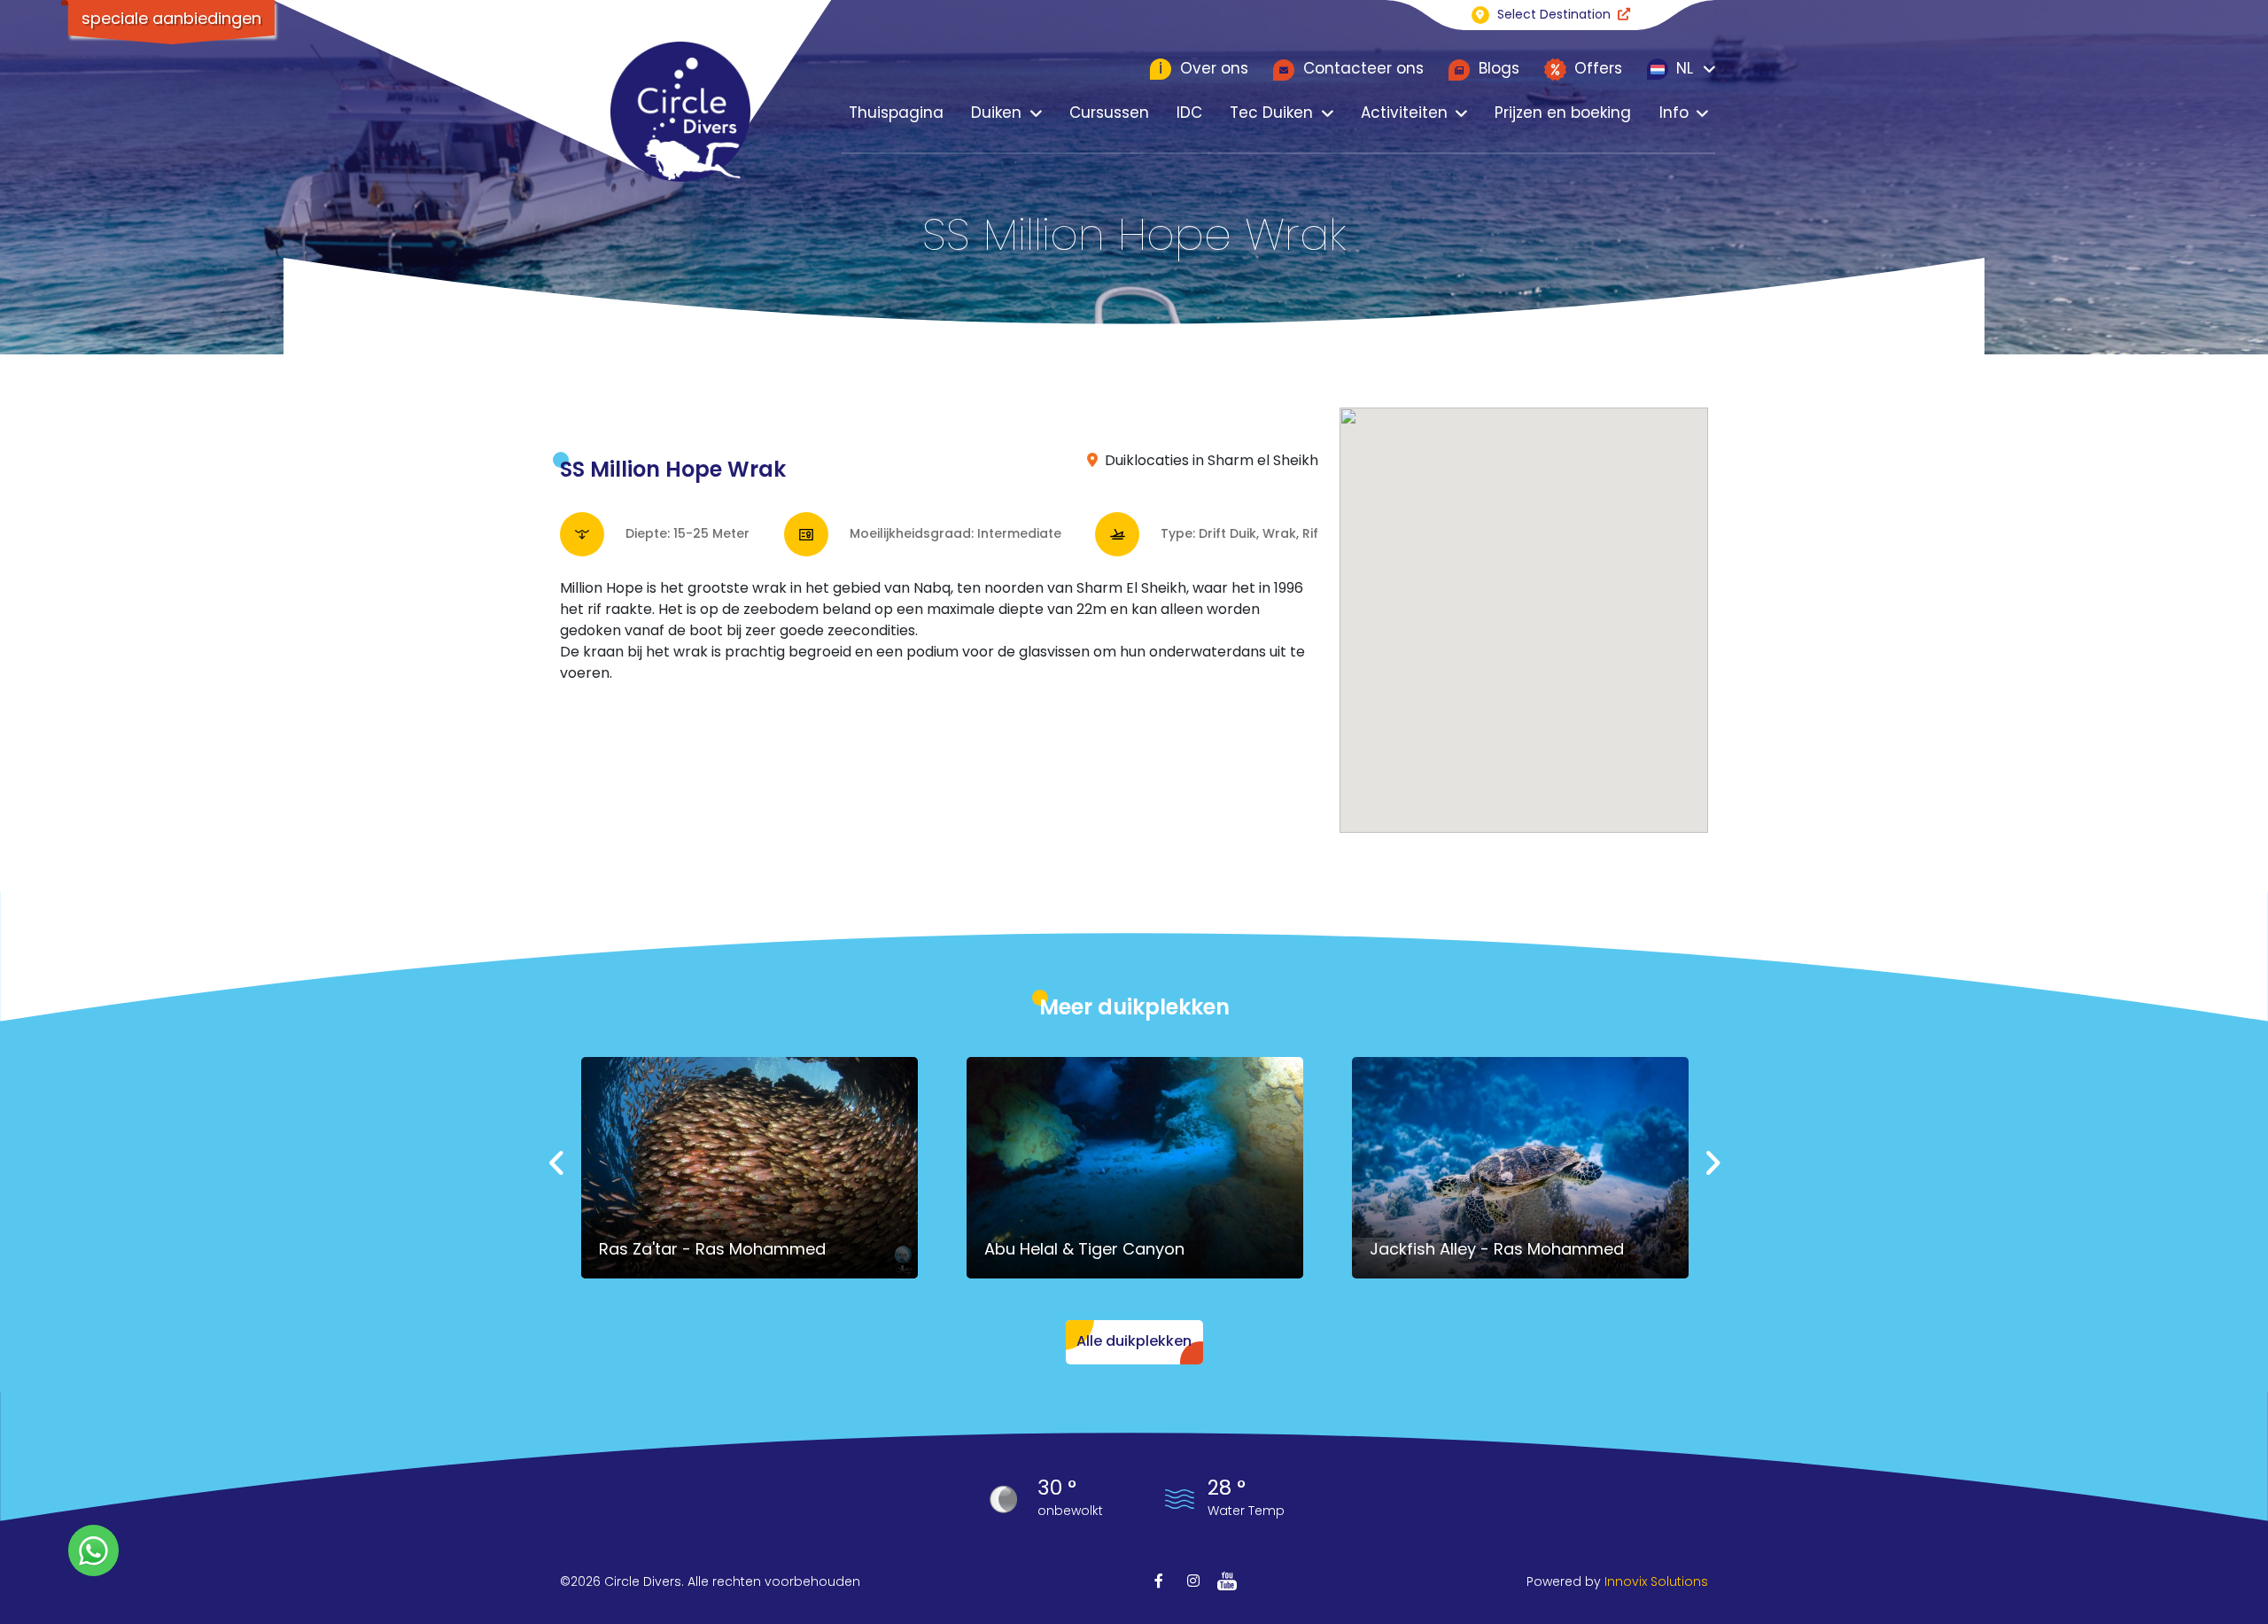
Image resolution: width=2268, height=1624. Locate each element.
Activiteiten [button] (1404, 113)
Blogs (1497, 68)
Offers (1596, 68)
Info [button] (1674, 113)
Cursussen (1109, 113)
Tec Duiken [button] (1271, 113)
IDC (1189, 113)
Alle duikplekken (1134, 1341)
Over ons (1204, 68)
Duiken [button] (996, 113)
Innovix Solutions (1656, 1581)
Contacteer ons (1361, 68)
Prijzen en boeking (1563, 113)
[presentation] (557, 1165)
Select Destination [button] (1554, 14)
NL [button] (1682, 68)
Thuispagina (896, 113)
